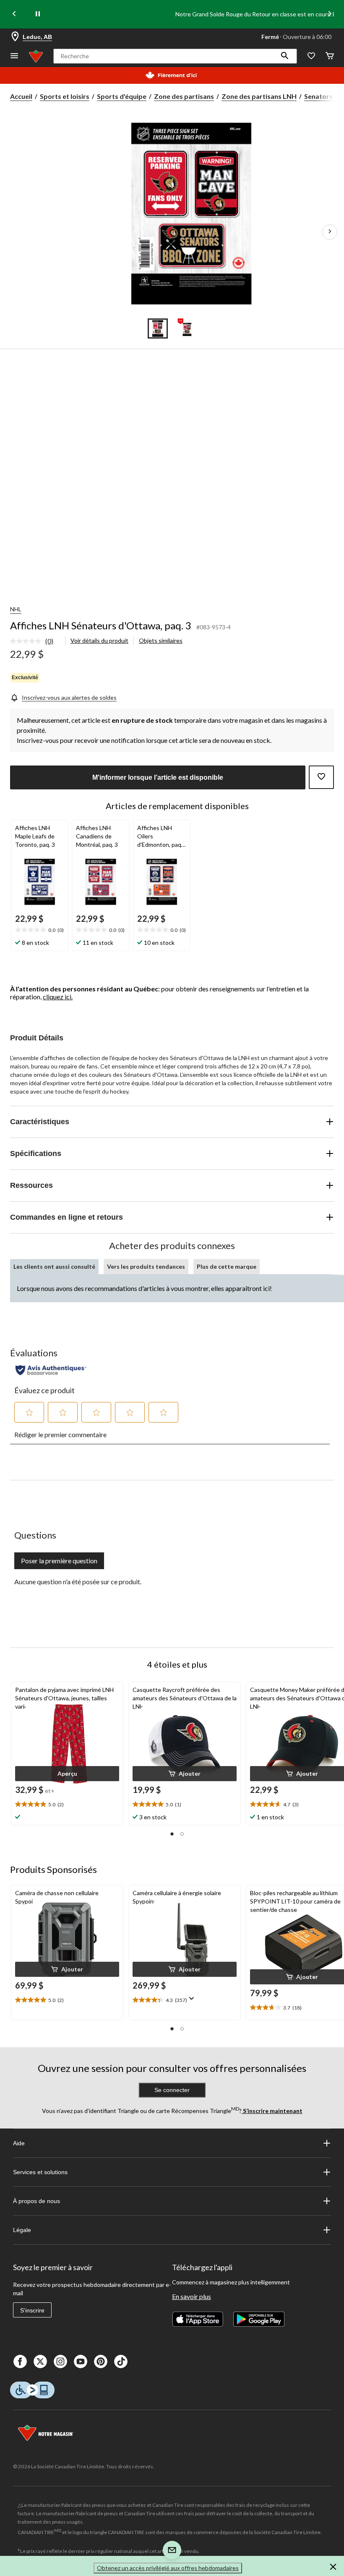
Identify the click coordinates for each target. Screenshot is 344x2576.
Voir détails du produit (99, 640)
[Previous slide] (14, 14)
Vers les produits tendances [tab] (146, 1266)
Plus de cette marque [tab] (227, 1266)
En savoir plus (192, 2296)
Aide (19, 2143)
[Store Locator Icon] (15, 37)
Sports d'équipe (122, 96)
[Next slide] (330, 14)
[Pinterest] (101, 2361)
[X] (40, 2361)
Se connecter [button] (172, 2090)
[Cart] (330, 56)
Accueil (21, 96)
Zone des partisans (184, 96)
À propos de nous (36, 2201)
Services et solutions (40, 2172)
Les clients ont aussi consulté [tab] (54, 1266)
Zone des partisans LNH (259, 96)
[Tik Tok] (121, 2361)
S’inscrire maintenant (272, 2111)
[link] (35, 641)
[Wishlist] (311, 56)
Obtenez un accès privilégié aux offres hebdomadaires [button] (168, 2568)
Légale (22, 2230)
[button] (285, 56)
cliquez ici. (58, 997)
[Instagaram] (60, 2361)
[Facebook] (20, 2361)
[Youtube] (81, 2361)
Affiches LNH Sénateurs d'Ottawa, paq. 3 (101, 625)
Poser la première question (59, 1561)
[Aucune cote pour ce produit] (28, 641)
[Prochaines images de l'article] (330, 232)
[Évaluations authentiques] (51, 1370)
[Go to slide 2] (186, 328)
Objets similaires (161, 640)
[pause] (38, 14)
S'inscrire (32, 2310)
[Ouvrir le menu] (14, 56)
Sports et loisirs (65, 96)
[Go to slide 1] (158, 328)
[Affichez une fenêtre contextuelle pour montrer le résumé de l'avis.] (193, 2001)
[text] (40, 930)
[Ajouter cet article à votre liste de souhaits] (321, 777)
